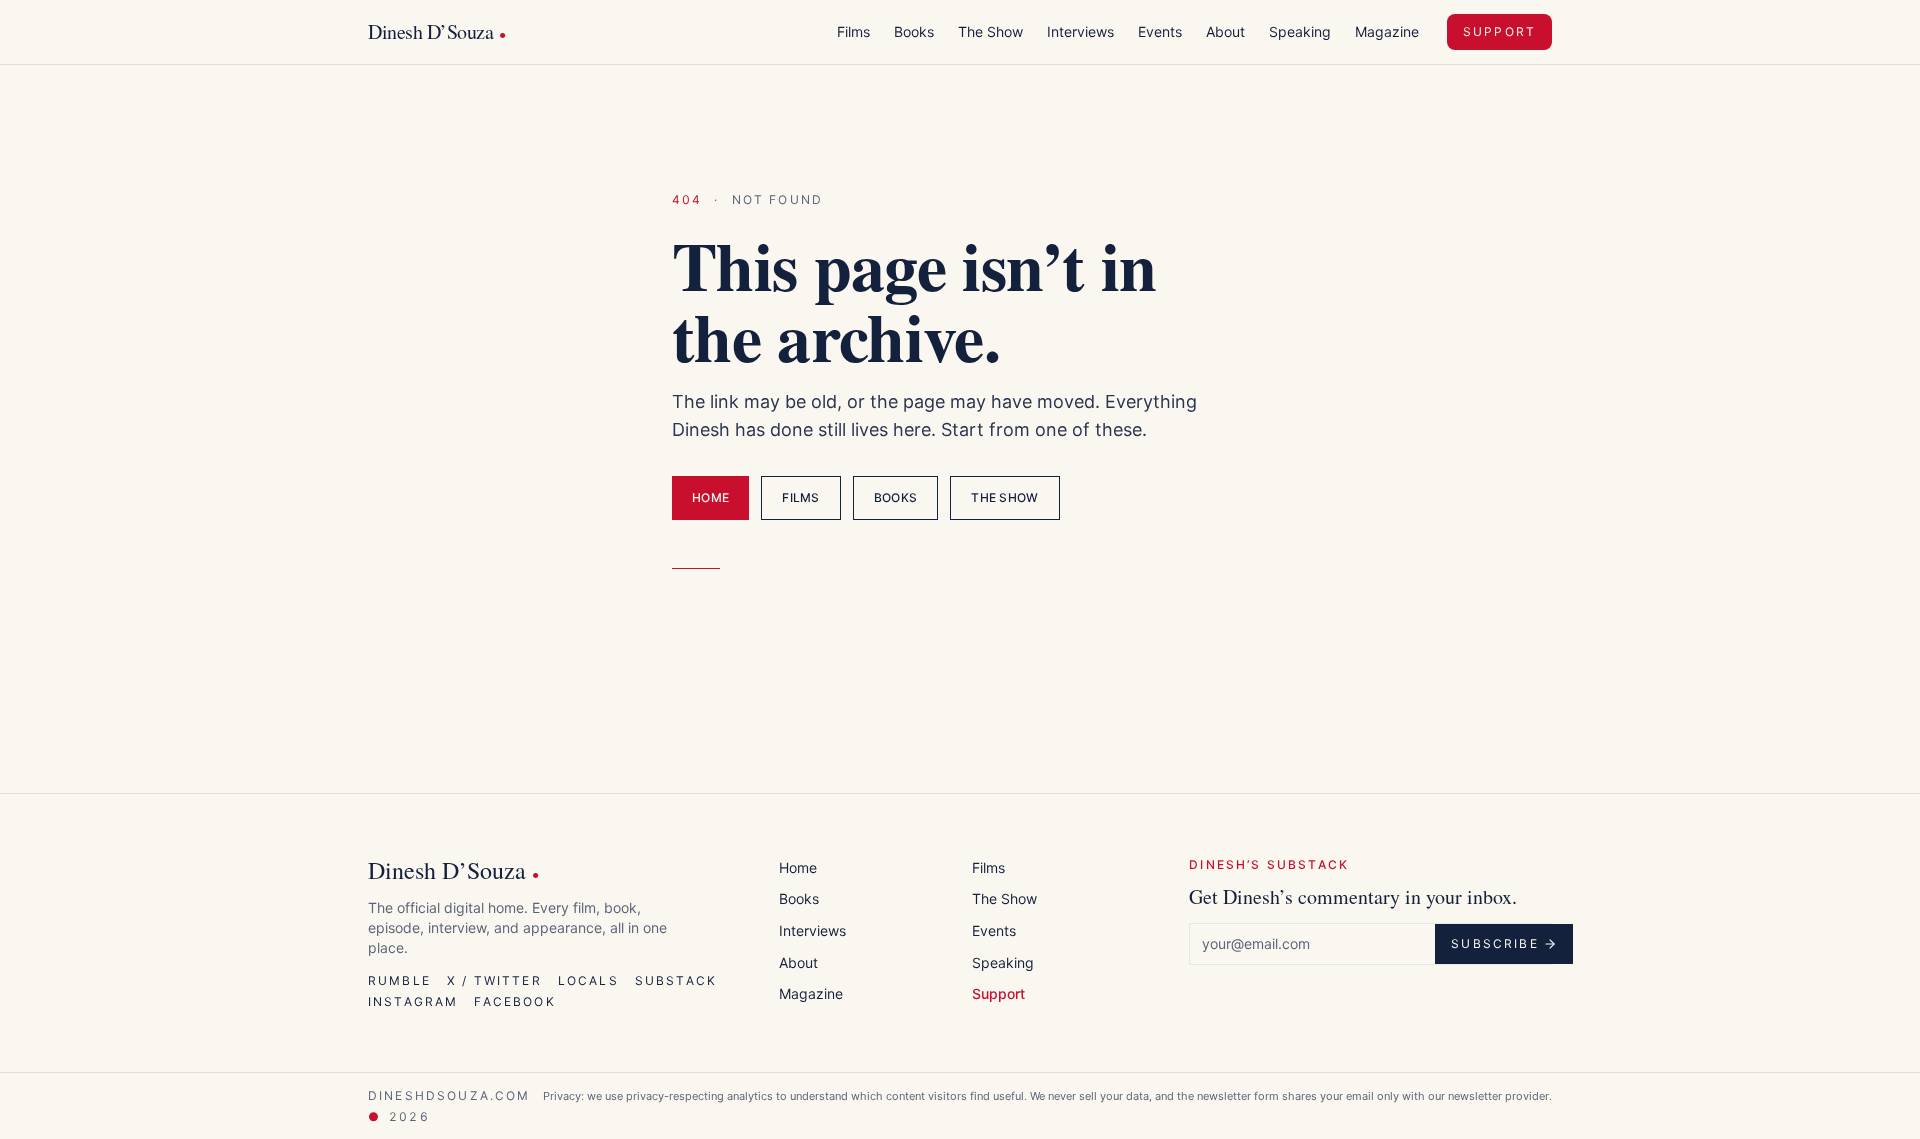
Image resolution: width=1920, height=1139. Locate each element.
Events (1160, 31)
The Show (990, 31)
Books (914, 31)
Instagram (413, 1001)
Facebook (514, 1001)
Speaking (1300, 31)
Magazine (1387, 31)
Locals (588, 980)
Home (710, 497)
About (1225, 31)
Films (853, 31)
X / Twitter (494, 980)
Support (1499, 31)
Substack (676, 980)
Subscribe (1494, 943)
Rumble (399, 980)
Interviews (1080, 31)
